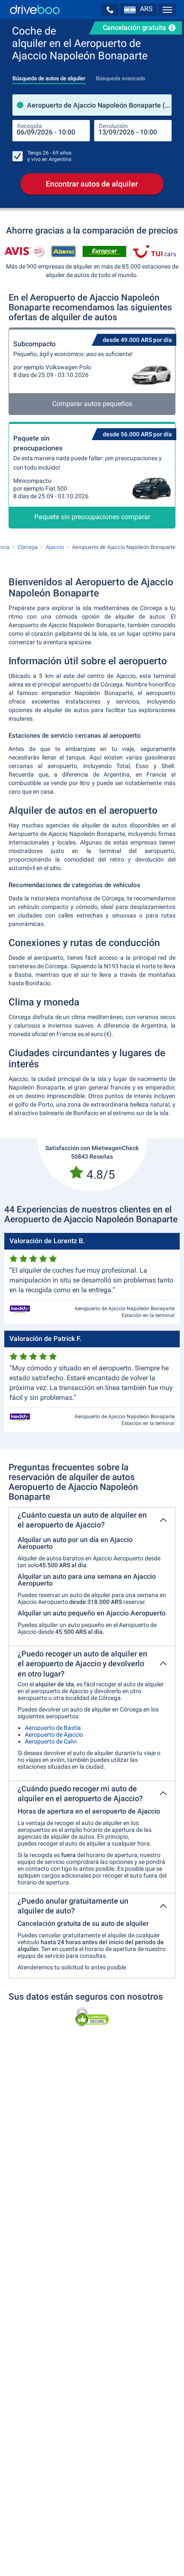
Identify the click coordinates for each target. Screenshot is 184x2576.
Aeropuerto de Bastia (53, 1728)
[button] (110, 10)
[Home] (35, 10)
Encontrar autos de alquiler (92, 184)
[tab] (49, 76)
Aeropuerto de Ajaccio (54, 1735)
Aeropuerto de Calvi (51, 1741)
